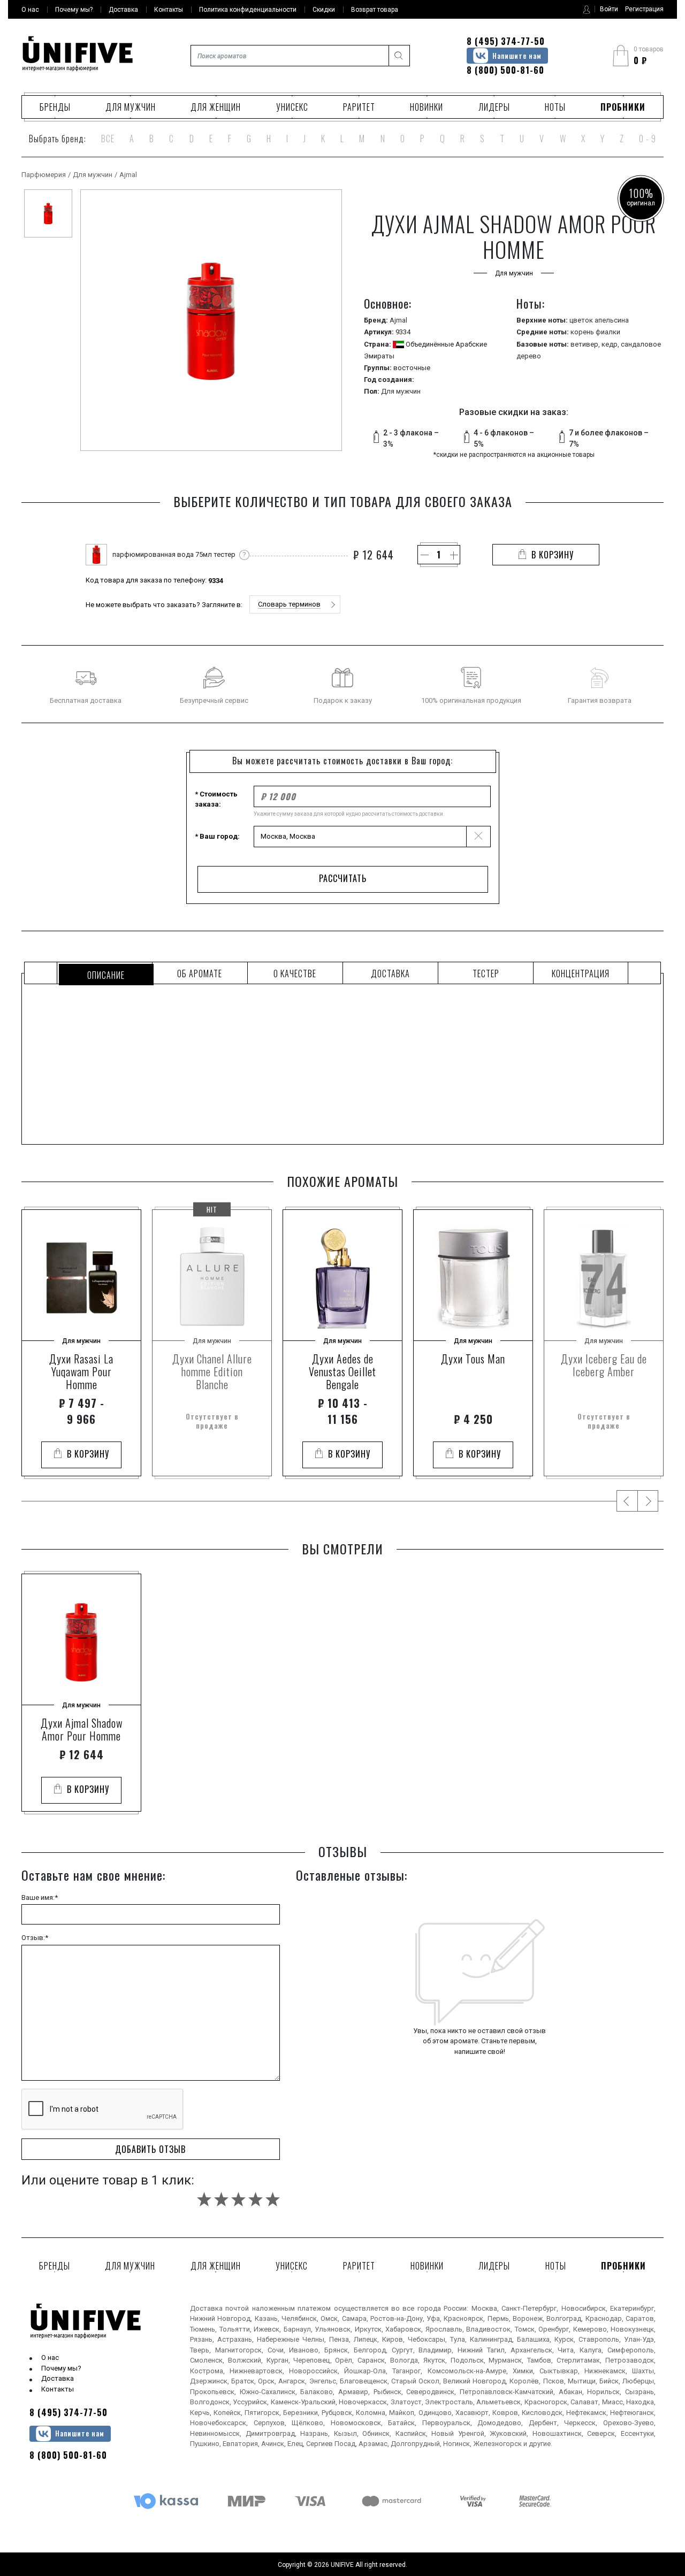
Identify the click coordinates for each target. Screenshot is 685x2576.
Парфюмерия (44, 175)
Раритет (359, 107)
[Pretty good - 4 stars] (256, 2199)
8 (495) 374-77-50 (506, 41)
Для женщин (216, 107)
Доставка (58, 2378)
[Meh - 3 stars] (238, 2199)
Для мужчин (131, 107)
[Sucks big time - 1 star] (204, 2199)
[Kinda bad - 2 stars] (221, 2199)
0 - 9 (648, 139)
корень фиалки (595, 332)
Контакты (58, 2389)
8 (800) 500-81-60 (505, 70)
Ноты (555, 107)
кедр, (611, 344)
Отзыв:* (35, 1938)
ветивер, (586, 344)
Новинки (427, 107)
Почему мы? (61, 2368)
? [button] (244, 554)
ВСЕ (108, 139)
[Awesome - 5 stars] (273, 2199)
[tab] (105, 973)
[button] (295, 604)
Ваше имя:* (40, 1897)
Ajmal (128, 175)
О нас (50, 2357)
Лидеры (494, 107)
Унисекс (292, 107)
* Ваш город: (217, 836)
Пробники (623, 107)
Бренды (55, 107)
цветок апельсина (599, 320)
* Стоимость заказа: (216, 799)
